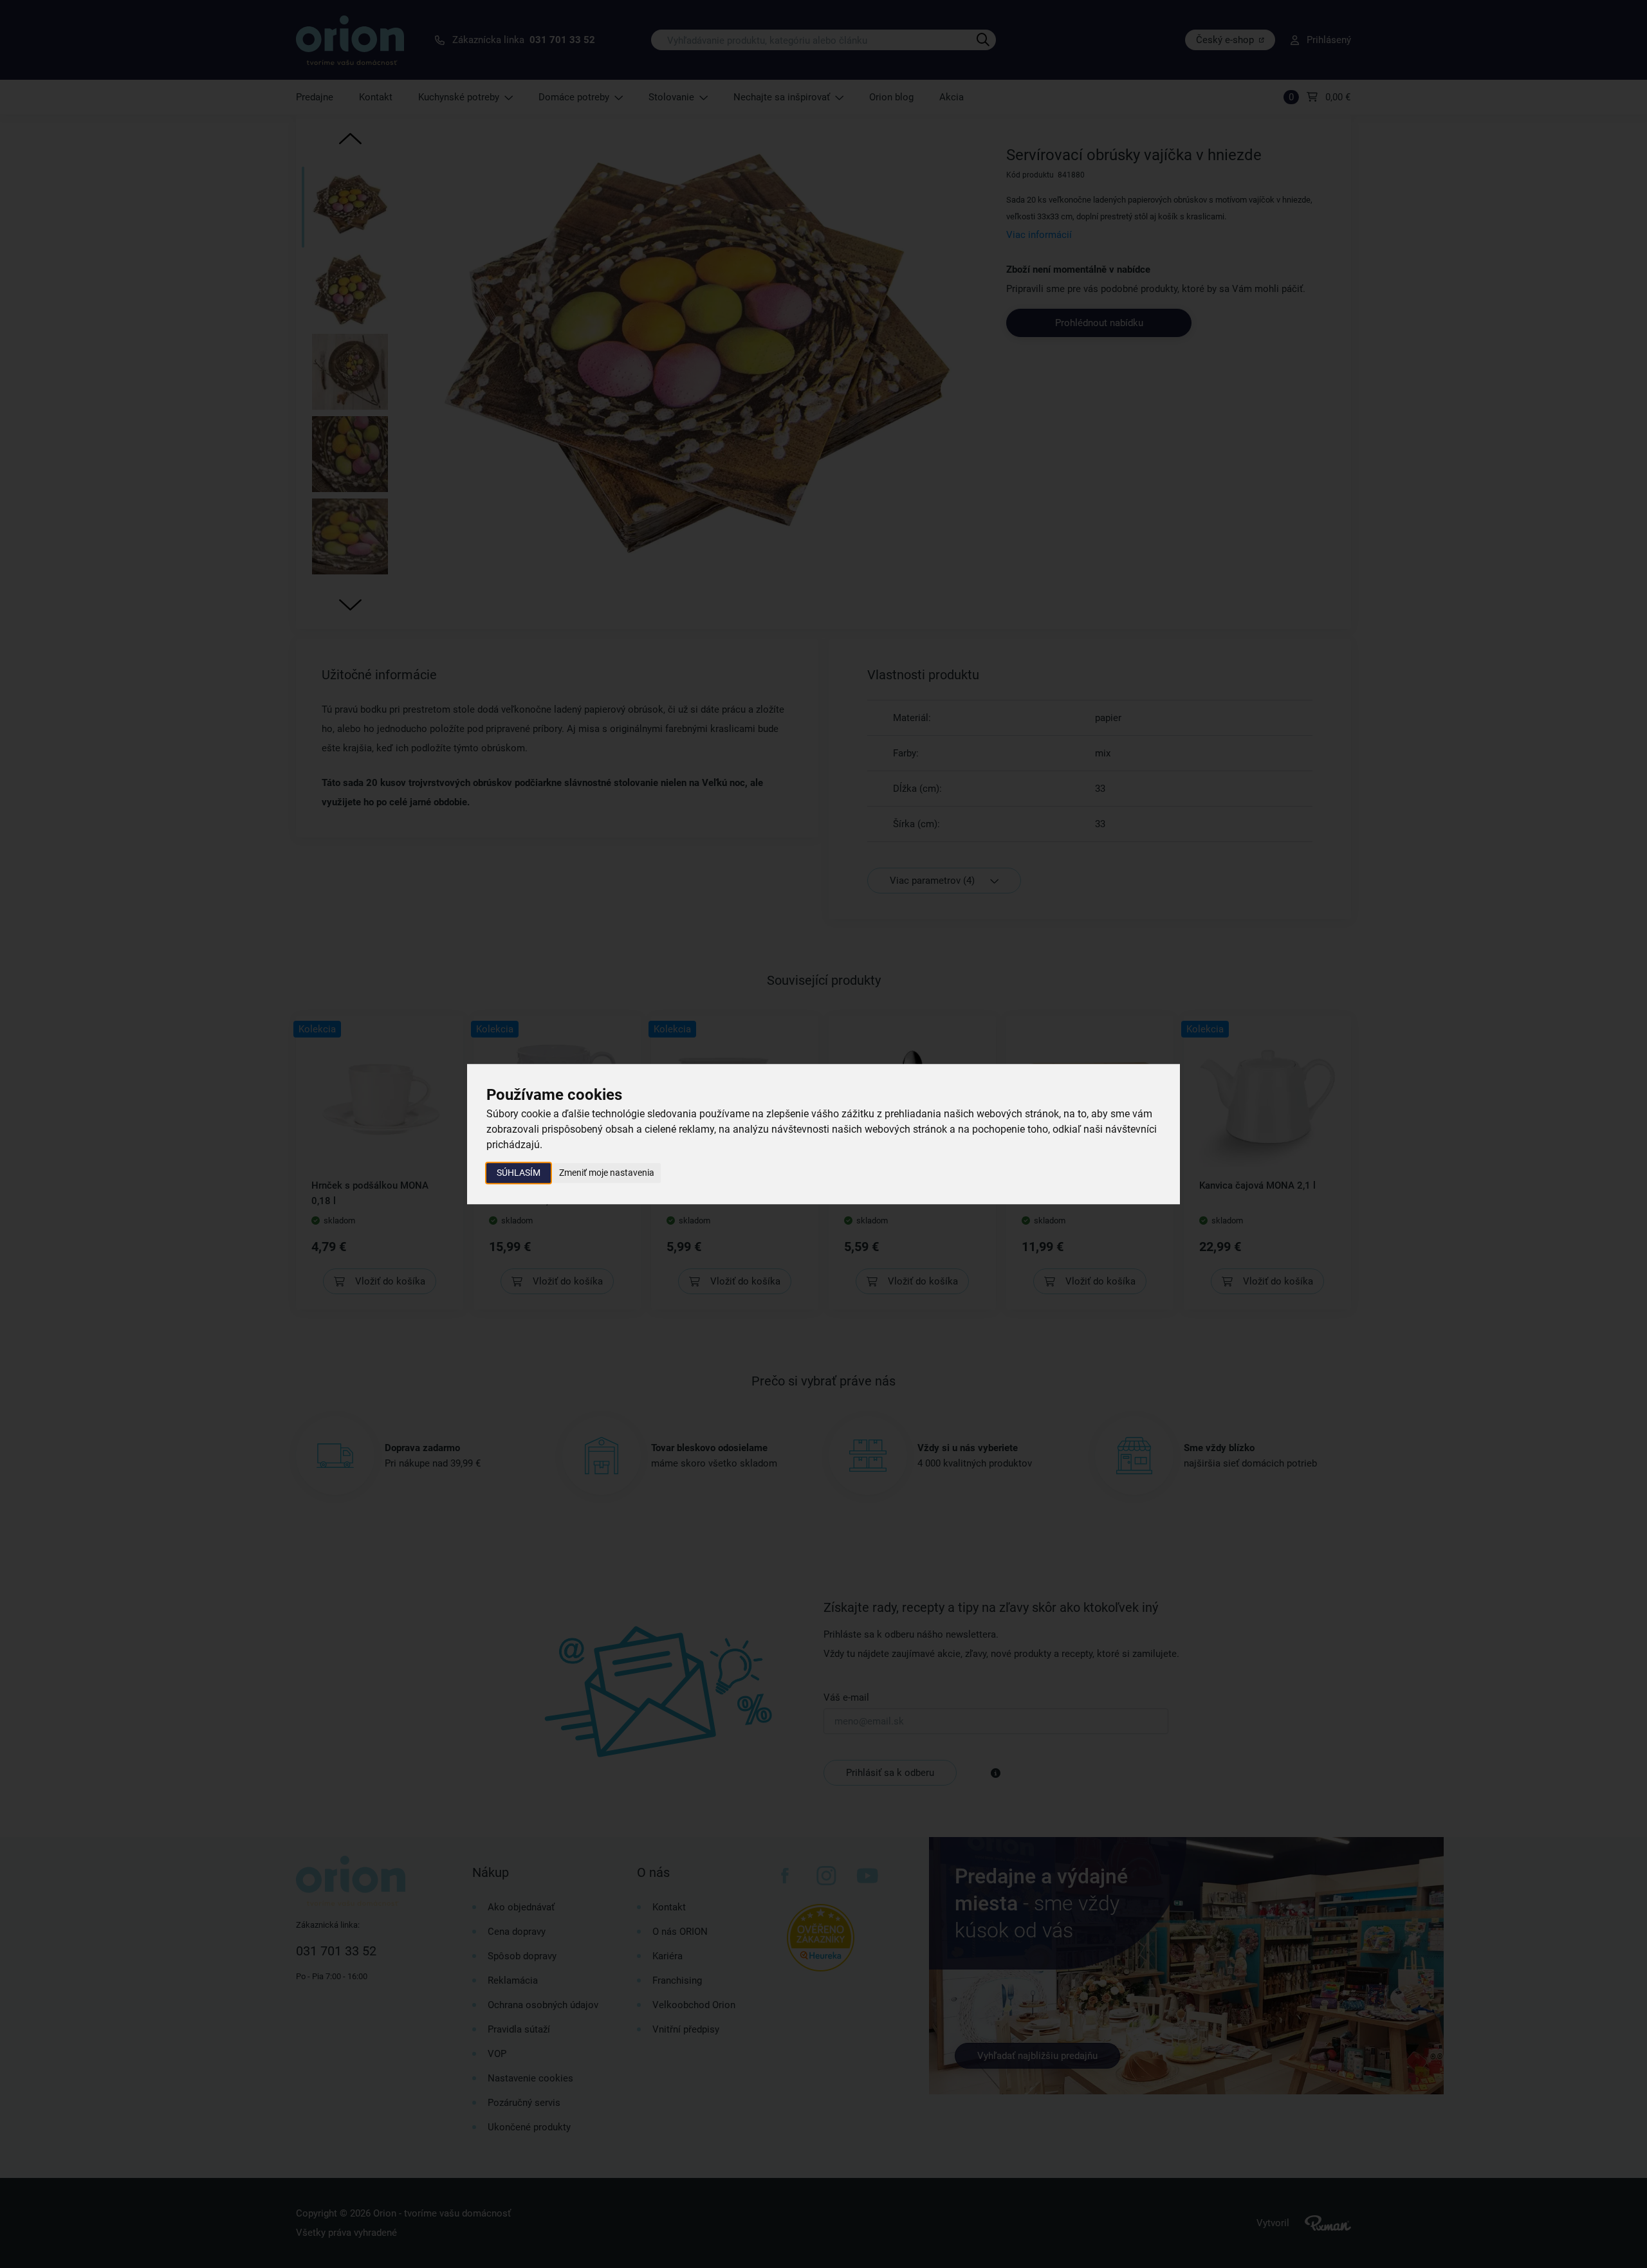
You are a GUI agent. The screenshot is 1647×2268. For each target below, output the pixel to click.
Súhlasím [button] (519, 1173)
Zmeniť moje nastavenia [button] (607, 1173)
